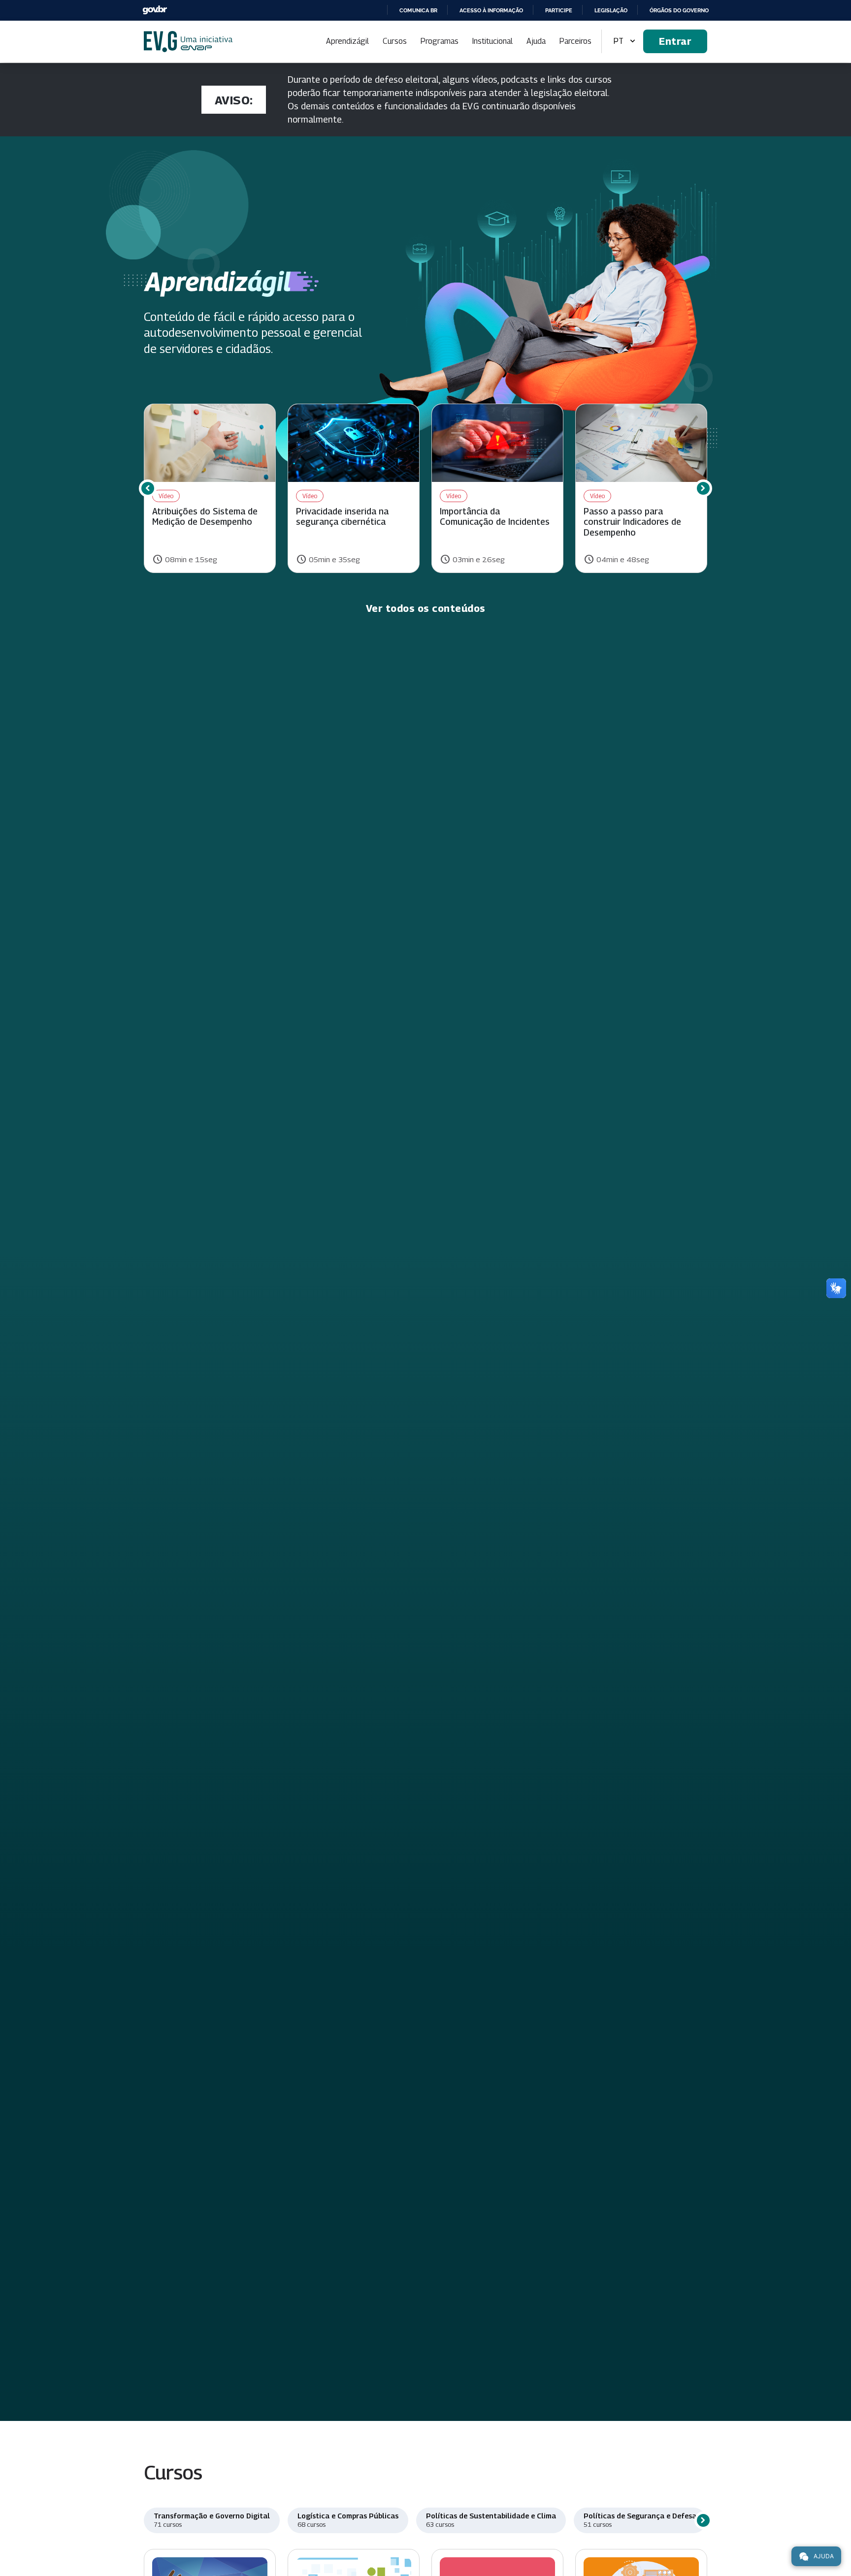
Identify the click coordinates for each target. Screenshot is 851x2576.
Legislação (611, 10)
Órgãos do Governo (679, 10)
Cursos (395, 41)
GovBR (155, 10)
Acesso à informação (491, 10)
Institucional (492, 41)
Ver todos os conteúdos (426, 608)
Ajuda (536, 41)
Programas (440, 41)
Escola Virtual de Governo (188, 42)
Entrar (675, 41)
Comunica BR (418, 10)
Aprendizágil (347, 41)
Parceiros (575, 41)
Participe (559, 10)
